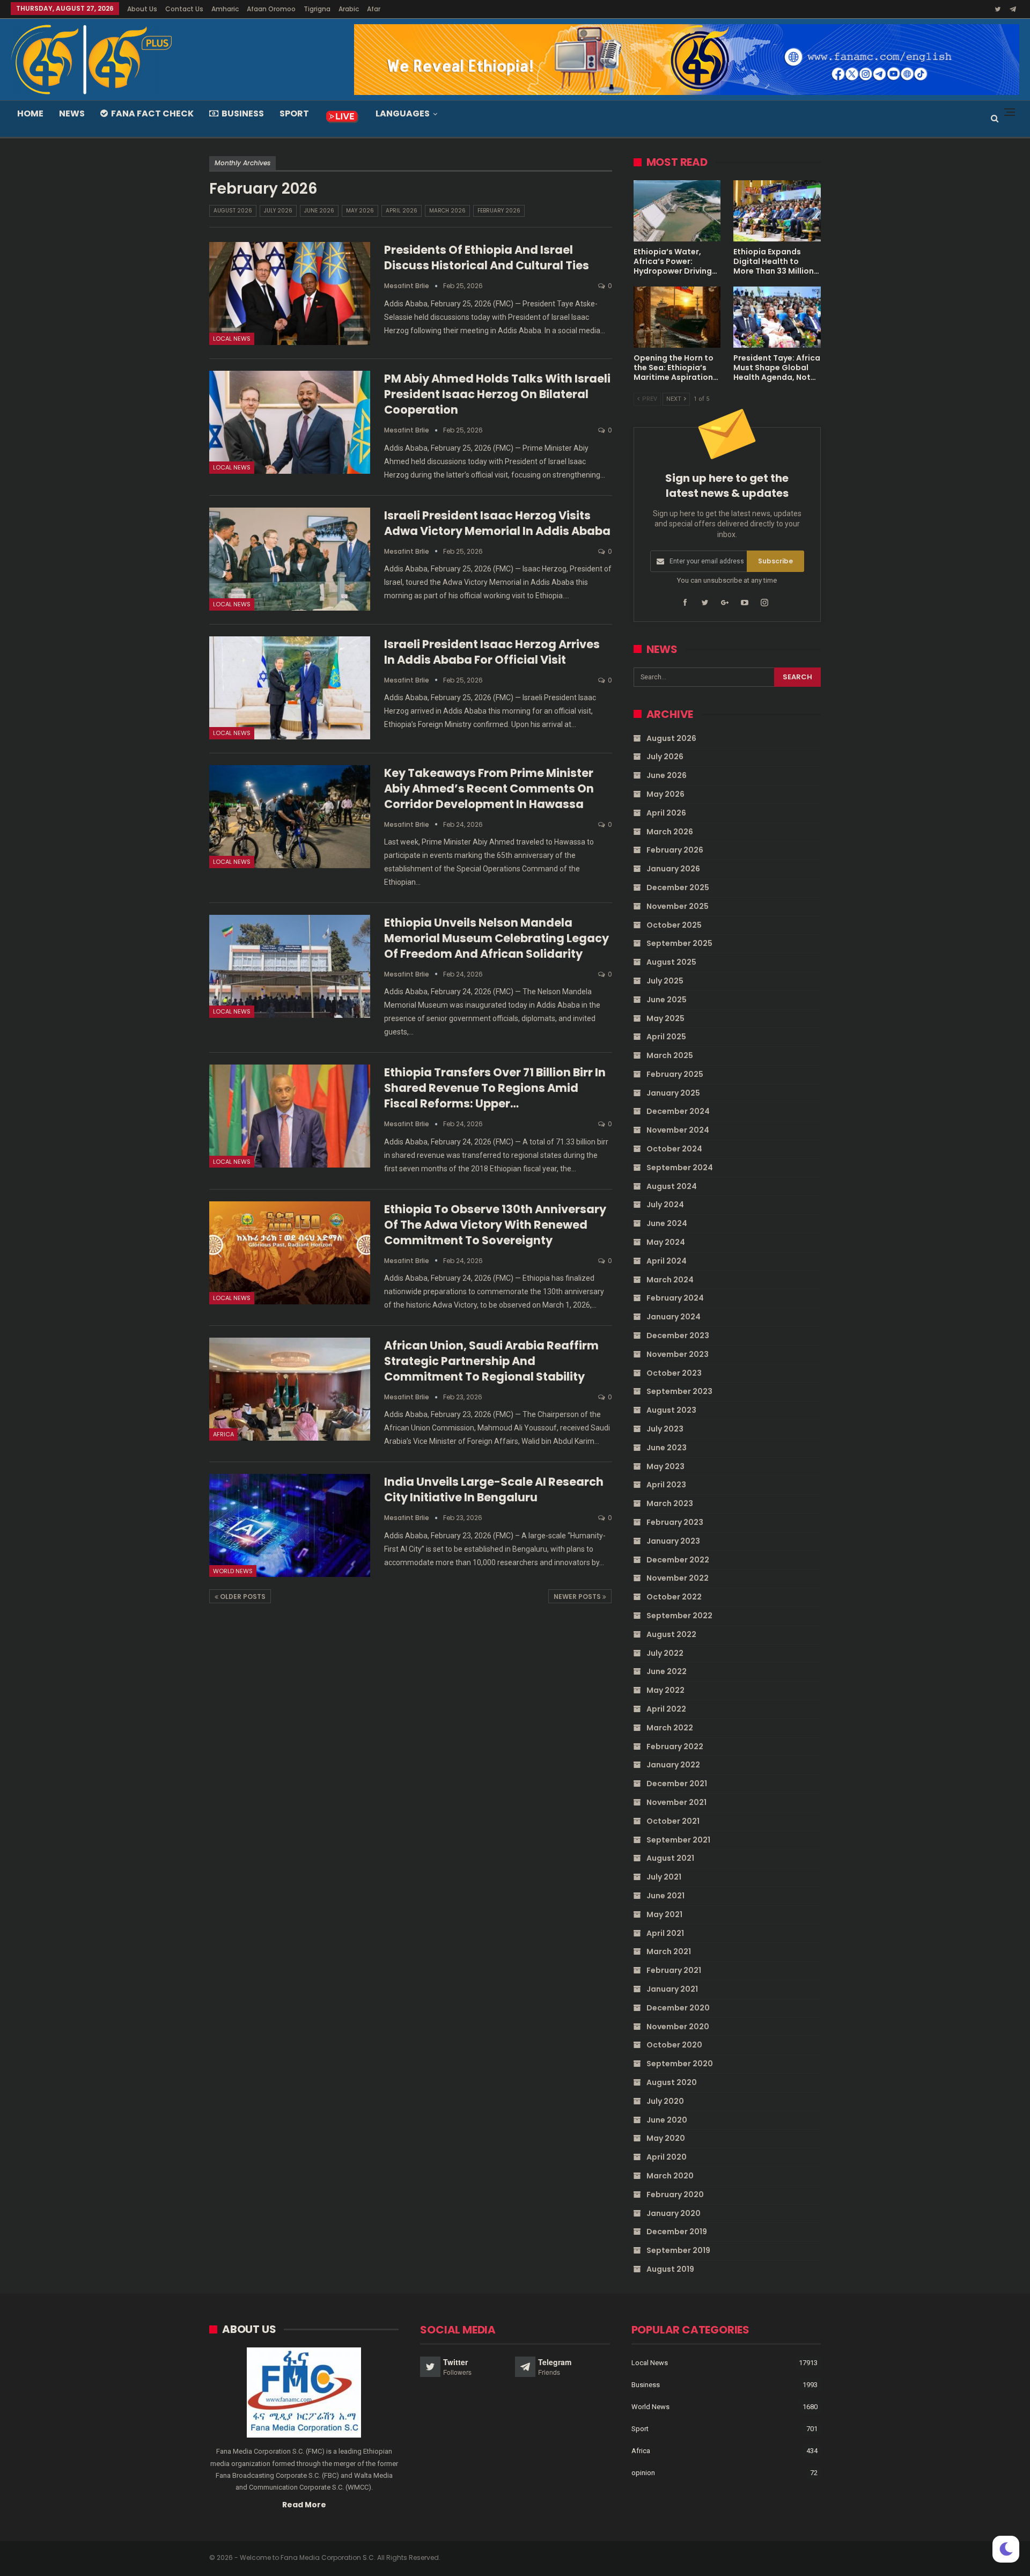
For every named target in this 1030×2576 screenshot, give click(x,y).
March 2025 (670, 1055)
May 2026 (360, 211)
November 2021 (676, 1802)
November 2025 (678, 906)
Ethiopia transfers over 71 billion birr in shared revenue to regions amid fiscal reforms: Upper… (495, 1088)
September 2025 (679, 943)
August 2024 (672, 1186)
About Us (142, 9)
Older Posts (242, 1597)
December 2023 (678, 1335)
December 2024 (678, 1111)
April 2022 (666, 1709)
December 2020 (678, 2008)
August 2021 (670, 1858)
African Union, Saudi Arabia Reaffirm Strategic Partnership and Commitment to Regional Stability (491, 1361)
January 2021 (672, 1989)
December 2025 (678, 887)
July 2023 (665, 1429)
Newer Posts (578, 1597)
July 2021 (664, 1877)
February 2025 (675, 1074)
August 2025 (671, 962)
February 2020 (675, 2195)
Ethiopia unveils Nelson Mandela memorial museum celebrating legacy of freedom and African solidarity (496, 938)
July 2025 (665, 981)
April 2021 (665, 1933)
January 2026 (673, 869)
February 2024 (675, 1298)
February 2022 (675, 1746)
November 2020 (678, 2027)
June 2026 (319, 211)
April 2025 (666, 1037)
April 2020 (667, 2157)
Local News (232, 339)
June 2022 (667, 1671)
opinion (643, 2473)
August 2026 (233, 211)
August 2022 (671, 1634)
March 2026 (447, 211)
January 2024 (674, 1317)
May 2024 (666, 1242)
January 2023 (673, 1541)
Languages (403, 113)
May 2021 (664, 1914)
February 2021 (674, 1970)
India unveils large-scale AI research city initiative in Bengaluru (494, 1489)
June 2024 (667, 1223)
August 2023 (671, 1410)
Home (30, 113)
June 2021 (665, 1896)
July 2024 (665, 1205)
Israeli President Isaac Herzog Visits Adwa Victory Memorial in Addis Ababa (497, 523)
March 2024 (670, 1280)
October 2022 (674, 1597)
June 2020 (667, 2120)
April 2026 (402, 211)
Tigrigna (317, 9)
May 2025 (665, 1018)
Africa (223, 1434)
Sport (294, 113)
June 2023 (667, 1448)
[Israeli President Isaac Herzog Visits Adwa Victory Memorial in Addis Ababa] (290, 559)
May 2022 (665, 1690)
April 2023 (666, 1485)
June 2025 (667, 1000)
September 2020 (680, 2064)
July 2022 (665, 1653)
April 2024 (667, 1261)
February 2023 (675, 1522)
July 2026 (278, 211)
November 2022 (678, 1578)
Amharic (225, 9)
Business (243, 113)
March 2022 (670, 1728)
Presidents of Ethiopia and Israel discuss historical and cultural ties (487, 258)
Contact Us (184, 9)
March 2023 (670, 1503)
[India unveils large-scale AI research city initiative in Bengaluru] (290, 1525)
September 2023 (679, 1391)
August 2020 (672, 2082)
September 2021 (678, 1840)
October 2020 (674, 2045)
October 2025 (674, 925)
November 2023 (678, 1354)
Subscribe (775, 561)
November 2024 (678, 1130)
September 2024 (680, 1168)
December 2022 (678, 1560)
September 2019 (678, 2250)
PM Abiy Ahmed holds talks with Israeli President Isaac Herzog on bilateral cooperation (497, 394)
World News (233, 1571)
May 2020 (666, 2138)
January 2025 (673, 1093)
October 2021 (673, 1821)
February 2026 (499, 211)
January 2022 (673, 1765)
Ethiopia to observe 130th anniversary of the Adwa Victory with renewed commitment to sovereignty (495, 1225)
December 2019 (677, 2232)
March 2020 (670, 2176)
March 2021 (669, 1951)
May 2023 (665, 1466)
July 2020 (665, 2101)
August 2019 (670, 2269)
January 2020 (674, 2213)
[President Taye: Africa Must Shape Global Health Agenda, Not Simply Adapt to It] (777, 317)
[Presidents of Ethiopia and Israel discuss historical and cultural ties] (290, 293)
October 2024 (674, 1149)
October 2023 (674, 1373)
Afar (374, 9)
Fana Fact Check (152, 113)
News (72, 113)
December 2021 (677, 1784)
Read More (304, 2505)
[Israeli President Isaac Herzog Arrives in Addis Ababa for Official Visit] (290, 688)
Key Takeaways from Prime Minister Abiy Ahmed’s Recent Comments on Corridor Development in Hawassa (489, 788)
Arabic (349, 9)
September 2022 (679, 1616)
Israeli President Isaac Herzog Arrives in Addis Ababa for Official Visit (492, 652)
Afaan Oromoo (271, 9)
